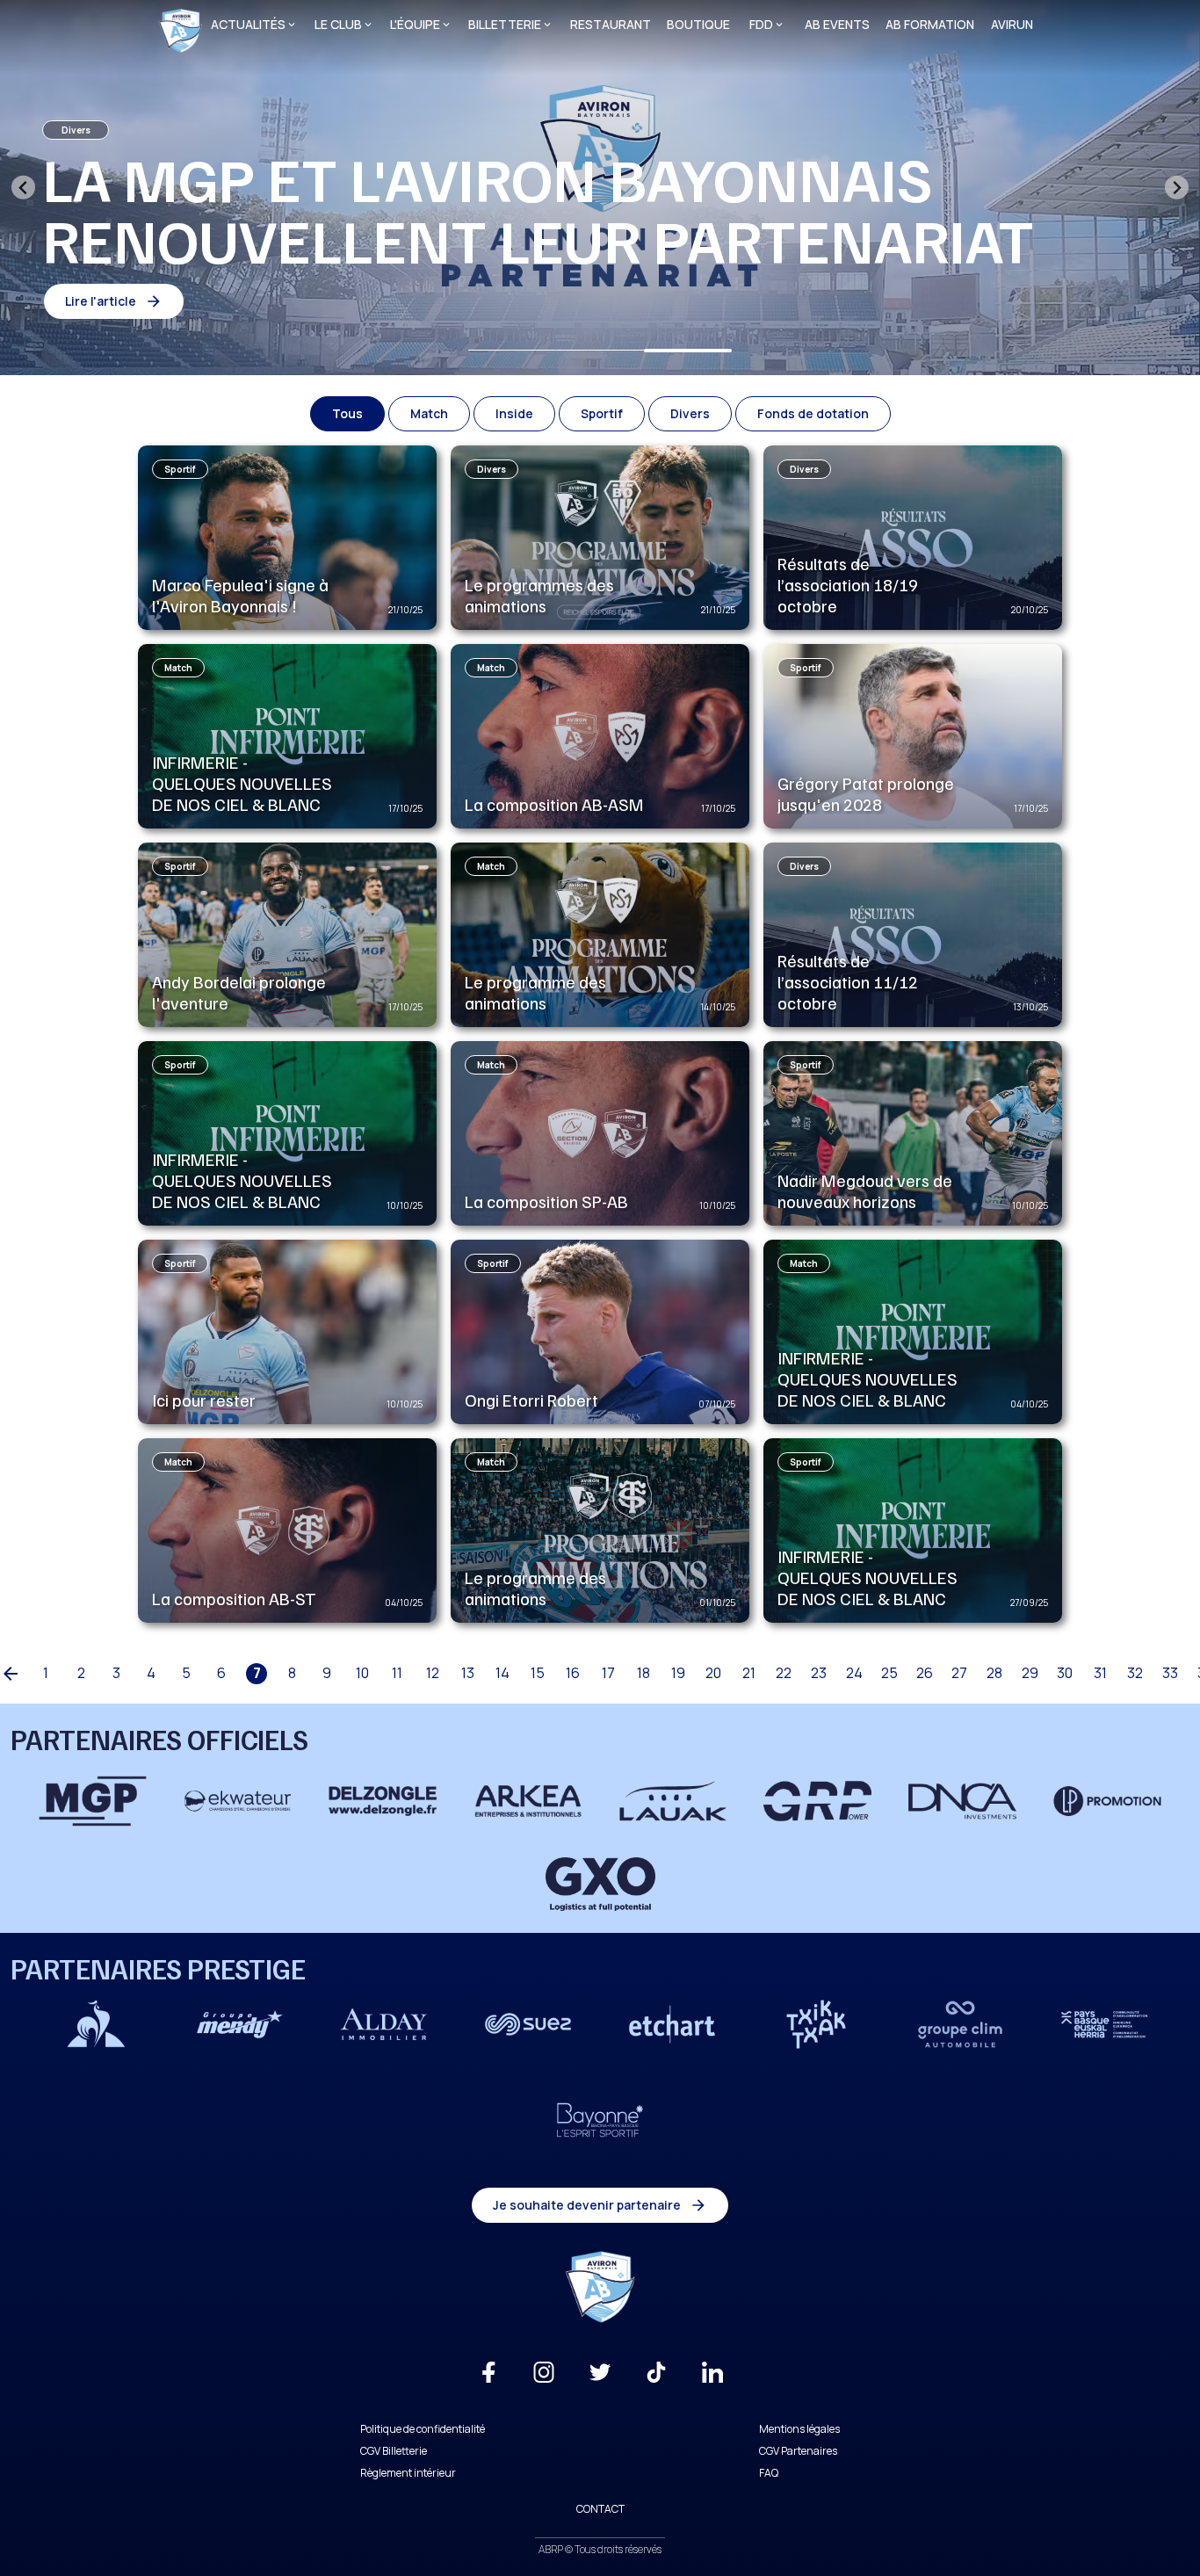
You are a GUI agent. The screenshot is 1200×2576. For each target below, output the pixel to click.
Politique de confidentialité (423, 2429)
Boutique (698, 24)
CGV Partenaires (798, 2451)
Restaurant (611, 24)
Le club (338, 24)
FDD (761, 24)
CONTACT (600, 2509)
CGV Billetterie (394, 2451)
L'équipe (415, 24)
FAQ (769, 2473)
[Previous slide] (23, 188)
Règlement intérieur (408, 2473)
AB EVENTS (837, 24)
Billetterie (505, 24)
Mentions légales (799, 2429)
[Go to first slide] (1177, 188)
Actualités (248, 24)
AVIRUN (1012, 24)
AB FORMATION (930, 24)
